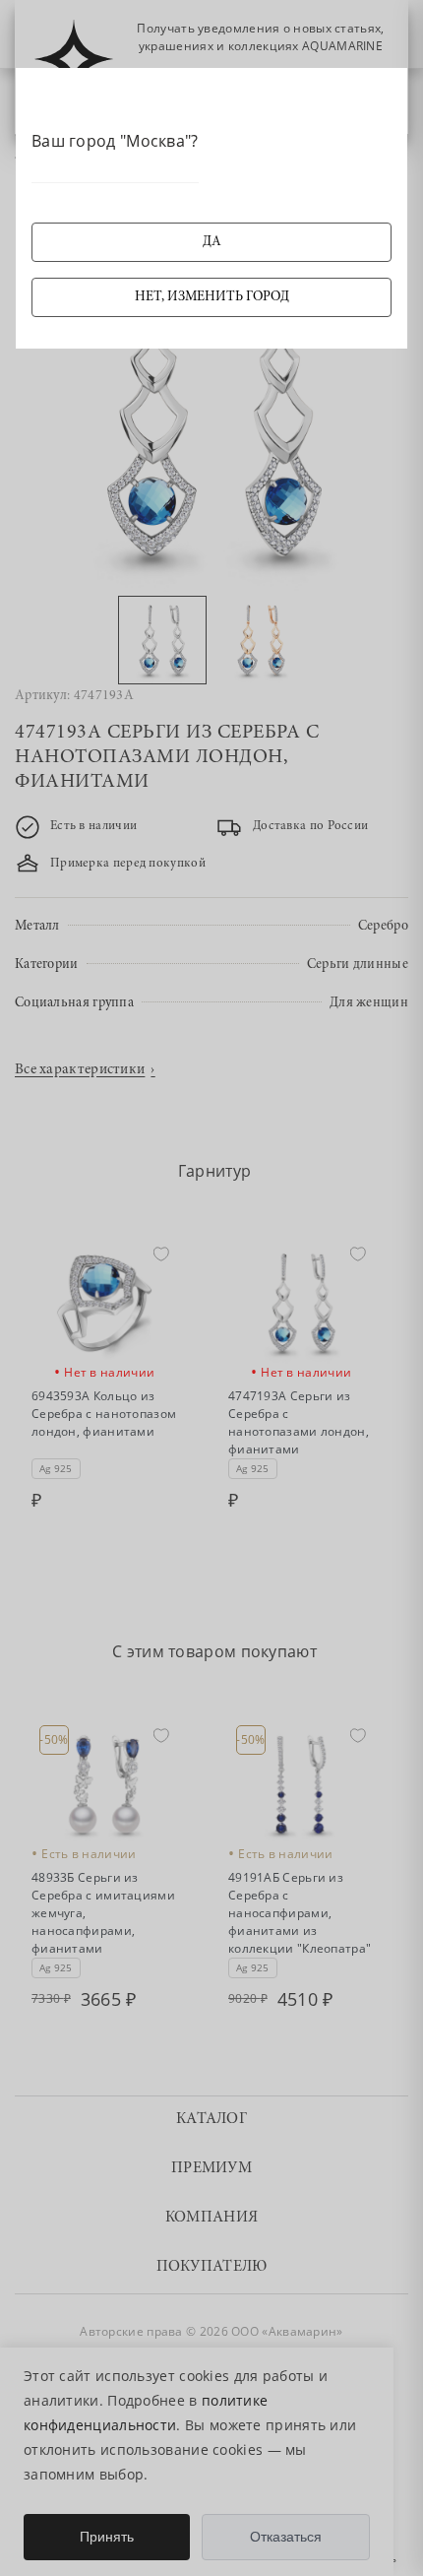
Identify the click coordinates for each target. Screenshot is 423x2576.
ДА (212, 242)
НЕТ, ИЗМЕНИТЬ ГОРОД (212, 297)
